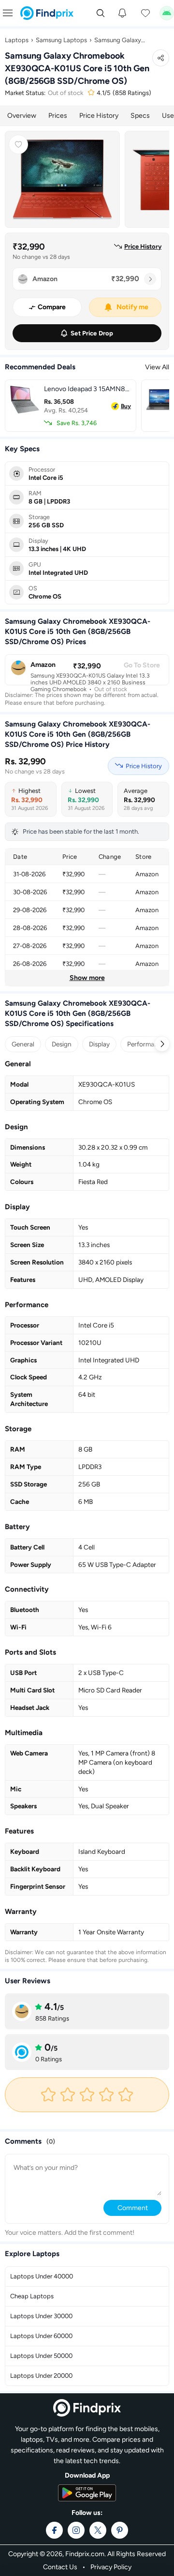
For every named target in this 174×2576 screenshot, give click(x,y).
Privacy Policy (111, 2567)
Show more (87, 978)
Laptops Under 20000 (41, 2376)
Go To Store (142, 665)
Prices (58, 116)
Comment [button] (133, 2208)
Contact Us (60, 2567)
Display (99, 1044)
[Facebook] (54, 2530)
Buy (126, 406)
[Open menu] (8, 13)
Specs (140, 116)
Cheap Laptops (32, 2296)
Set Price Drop (92, 333)
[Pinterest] (120, 2530)
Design (62, 1044)
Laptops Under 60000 (41, 2336)
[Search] (101, 13)
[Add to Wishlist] (18, 144)
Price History (99, 116)
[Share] (161, 58)
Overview (22, 116)
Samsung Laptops (61, 40)
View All (157, 367)
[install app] (167, 13)
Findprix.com (85, 2554)
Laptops (17, 40)
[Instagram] (76, 2530)
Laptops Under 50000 (41, 2356)
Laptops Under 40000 (42, 2276)
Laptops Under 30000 (41, 2316)
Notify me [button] (132, 307)
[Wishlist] (145, 13)
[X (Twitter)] (98, 2530)
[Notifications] (122, 13)
